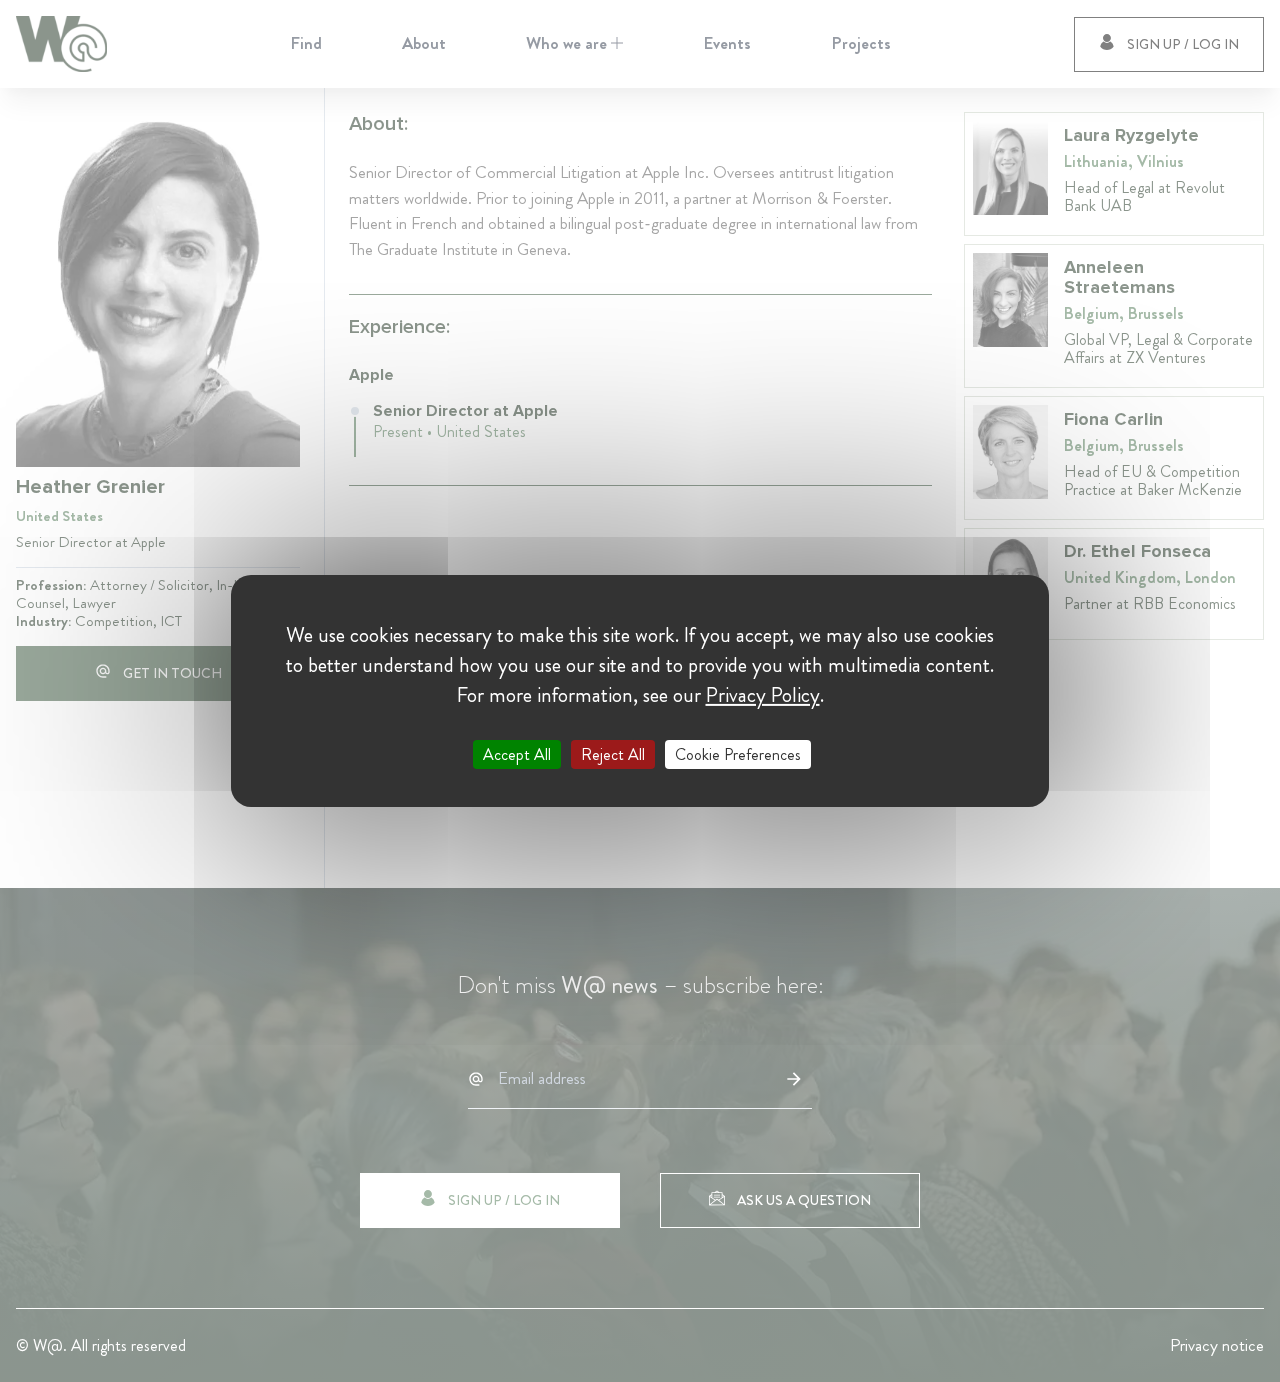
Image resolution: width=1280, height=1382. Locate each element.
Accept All (517, 754)
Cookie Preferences (738, 754)
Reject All (613, 754)
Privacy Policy (763, 695)
